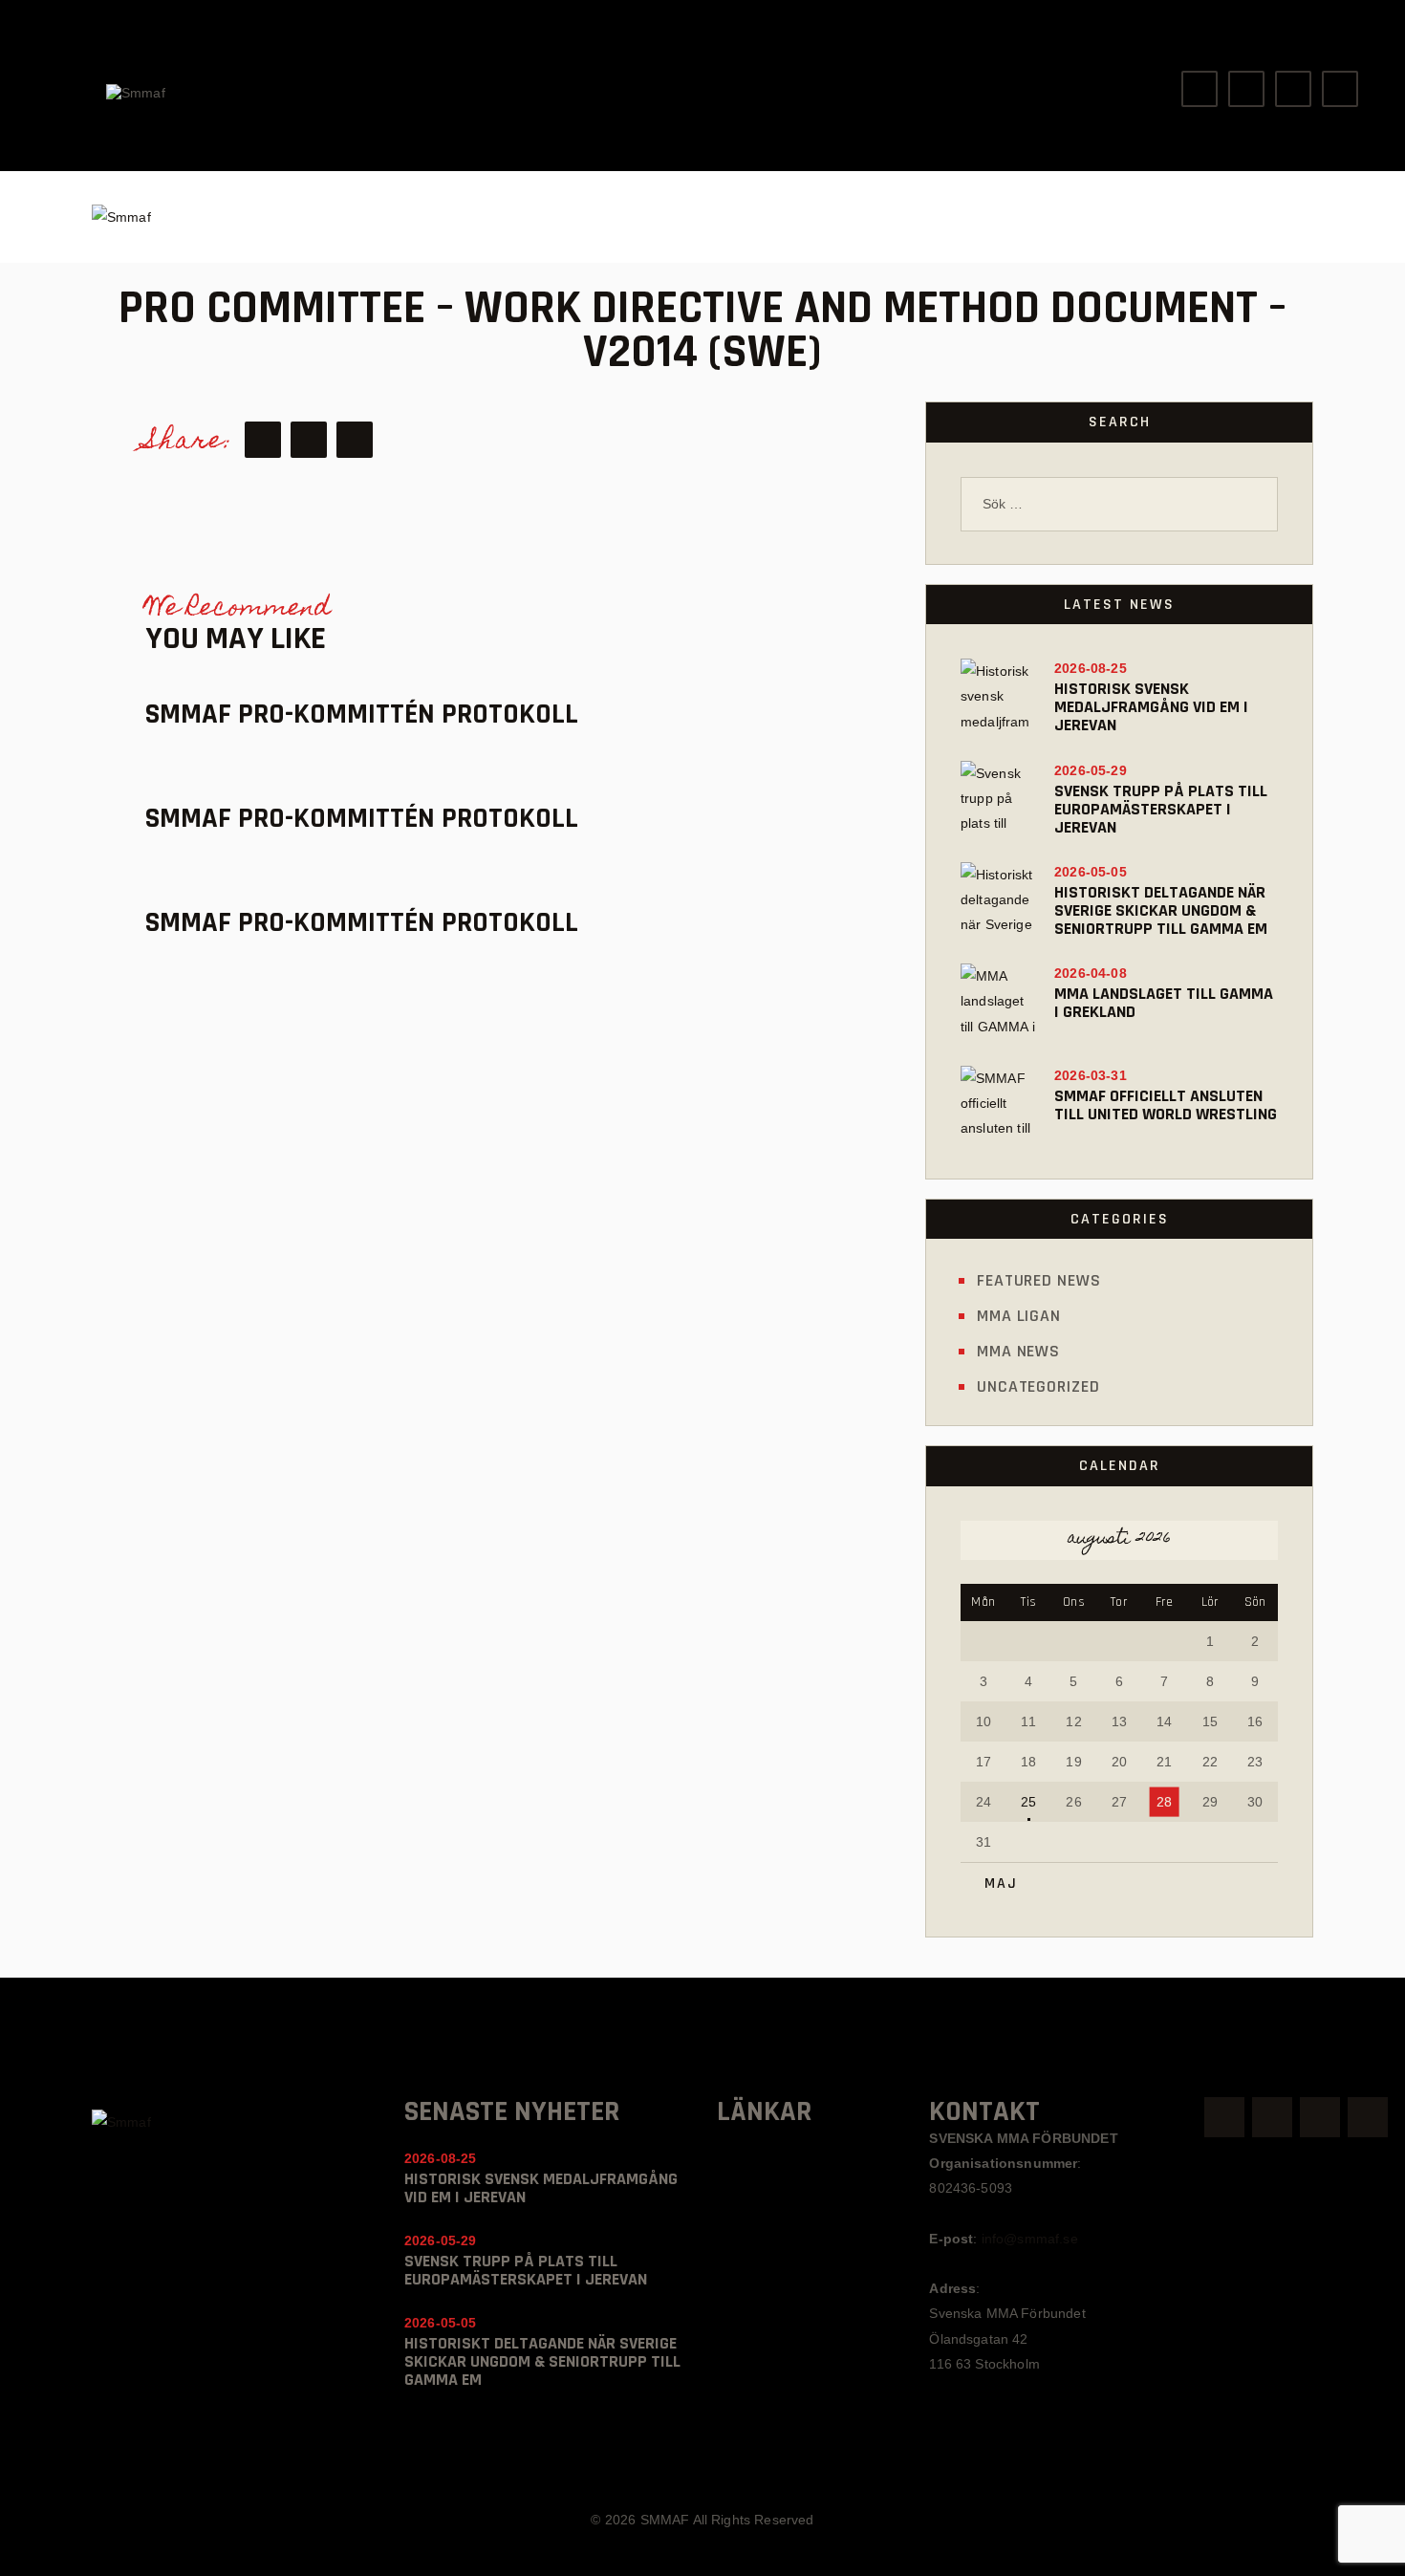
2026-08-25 (1091, 668)
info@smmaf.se (1030, 2239)
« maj (994, 1883)
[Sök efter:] (1119, 504)
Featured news (1039, 1280)
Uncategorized (1038, 1386)
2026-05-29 (1091, 770)
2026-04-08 (1091, 973)
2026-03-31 (1091, 1075)
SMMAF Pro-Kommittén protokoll (362, 714)
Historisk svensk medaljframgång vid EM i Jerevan (1151, 707)
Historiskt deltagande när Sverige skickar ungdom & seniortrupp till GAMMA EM (1161, 910)
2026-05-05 (1091, 872)
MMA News (1018, 1351)
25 (1028, 1802)
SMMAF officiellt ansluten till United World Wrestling (1166, 1105)
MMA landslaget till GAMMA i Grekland (1164, 1003)
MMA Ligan (1019, 1316)
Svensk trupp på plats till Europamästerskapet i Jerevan (1161, 809)
